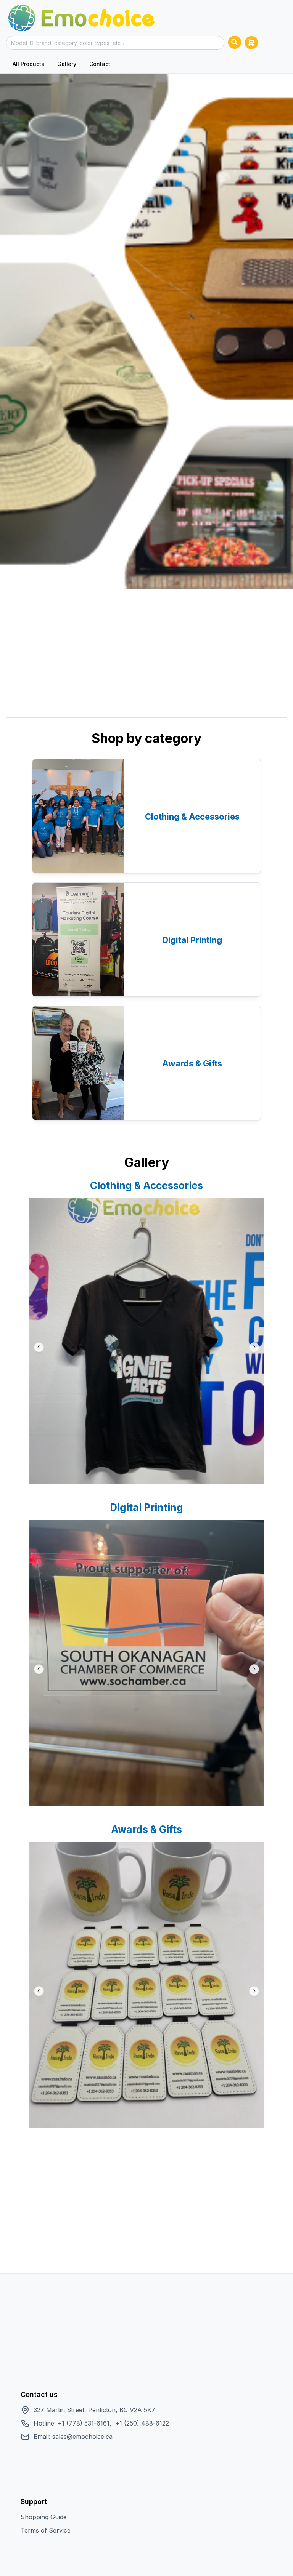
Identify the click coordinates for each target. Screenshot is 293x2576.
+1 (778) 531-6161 (84, 2423)
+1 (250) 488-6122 (142, 2423)
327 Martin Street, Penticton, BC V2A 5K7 (94, 2410)
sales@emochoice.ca (82, 2437)
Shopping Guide (44, 2517)
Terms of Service (46, 2530)
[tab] (28, 64)
